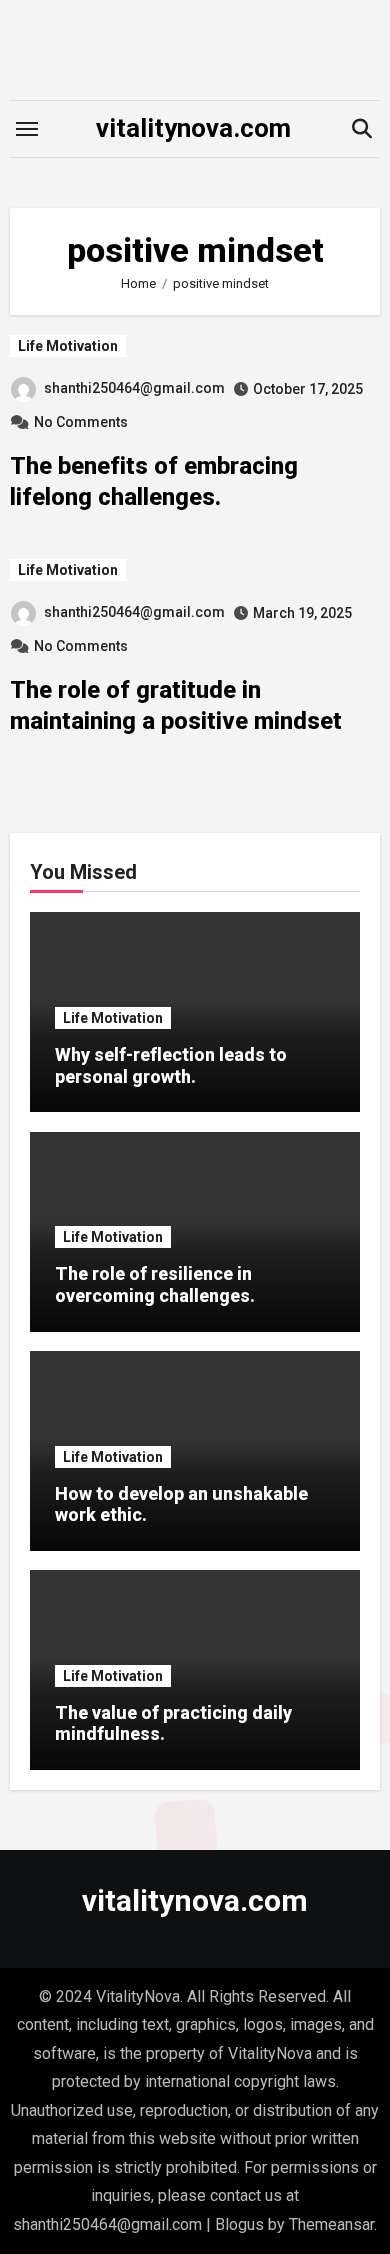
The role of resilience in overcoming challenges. (155, 1284)
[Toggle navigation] (27, 129)
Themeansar (331, 2224)
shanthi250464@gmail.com (134, 388)
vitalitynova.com (193, 128)
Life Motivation (68, 346)
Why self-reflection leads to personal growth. (171, 1065)
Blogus (239, 2224)
